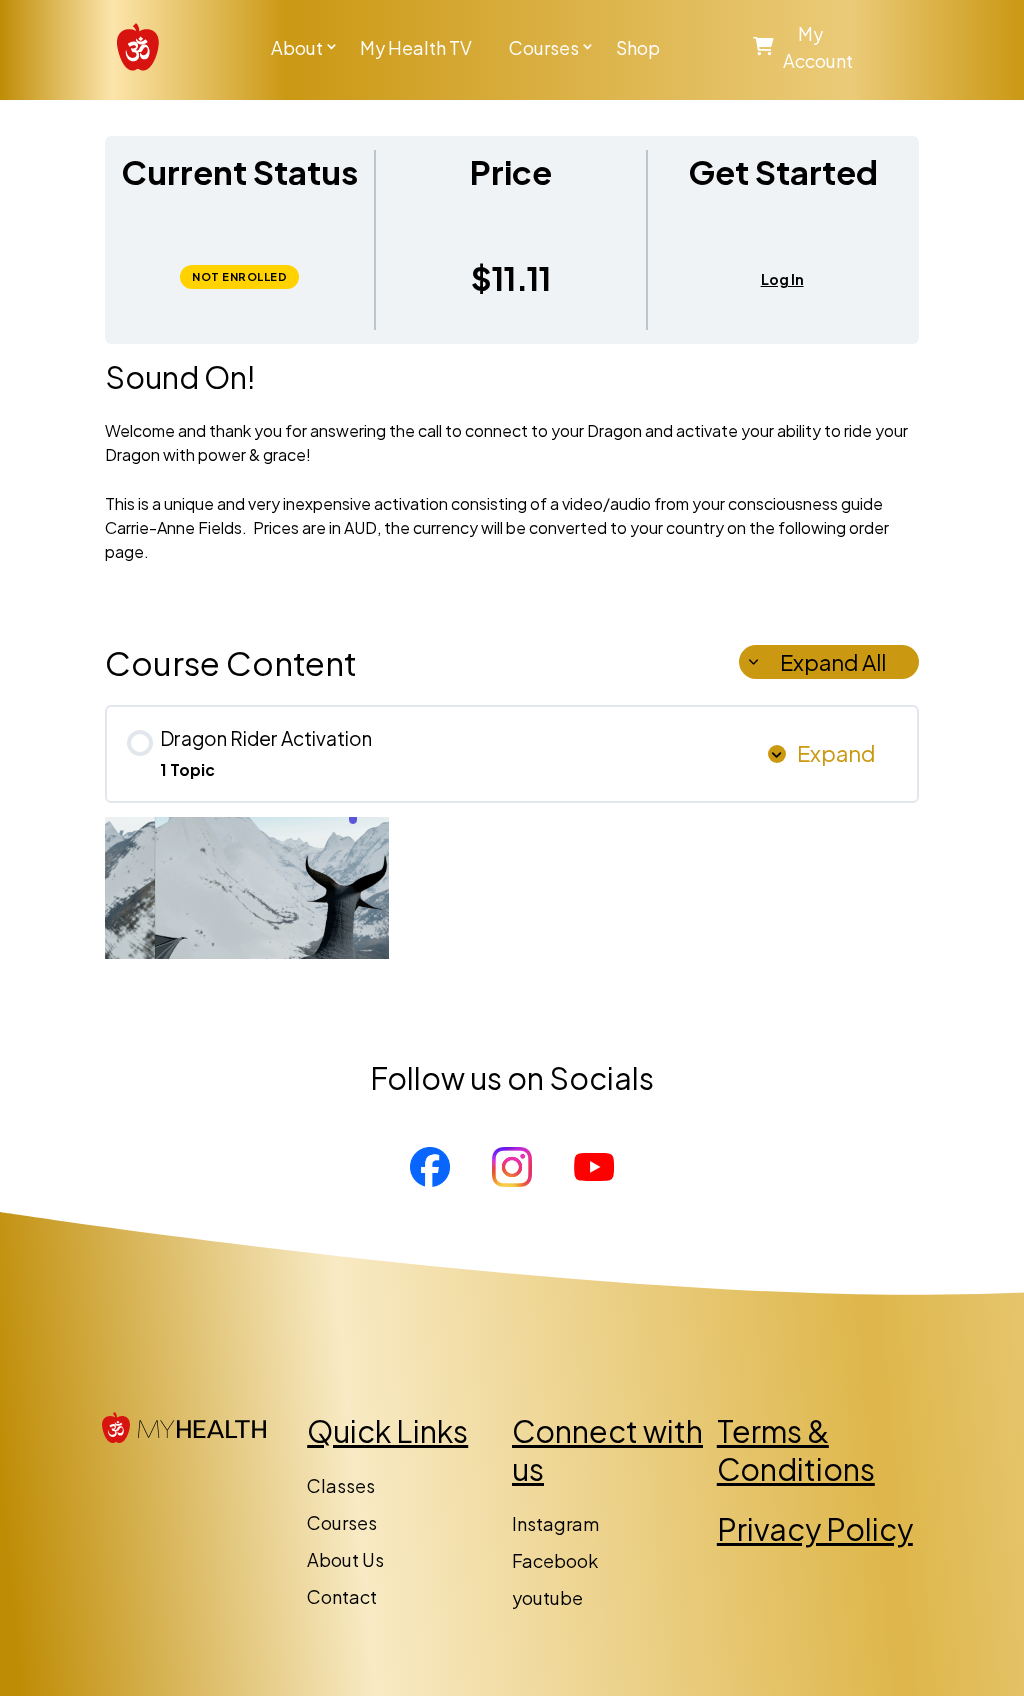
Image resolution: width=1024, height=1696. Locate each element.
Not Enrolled (239, 276)
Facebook (555, 1560)
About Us (345, 1559)
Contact (342, 1596)
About (297, 47)
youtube (547, 1597)
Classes (341, 1485)
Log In (782, 279)
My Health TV (416, 47)
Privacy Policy (815, 1529)
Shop (638, 47)
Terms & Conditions (796, 1450)
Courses (544, 47)
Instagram (555, 1523)
